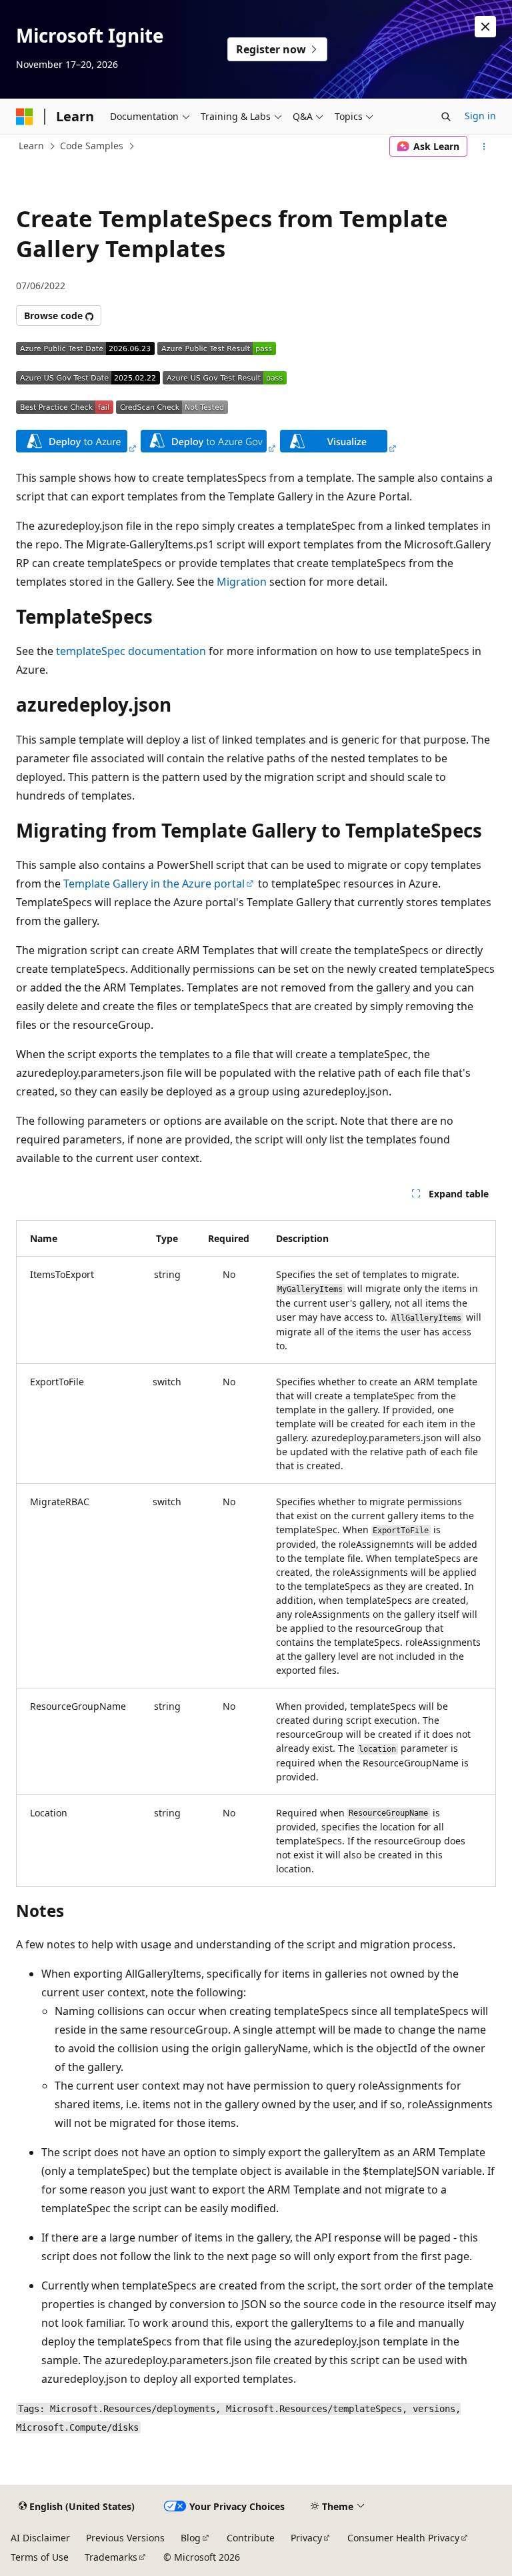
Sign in (480, 116)
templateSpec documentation (131, 651)
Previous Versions (125, 2538)
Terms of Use (40, 2557)
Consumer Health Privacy (403, 2538)
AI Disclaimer (40, 2538)
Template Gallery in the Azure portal (154, 884)
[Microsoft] (25, 117)
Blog (191, 2538)
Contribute (251, 2538)
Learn (31, 146)
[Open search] (446, 117)
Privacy (306, 2538)
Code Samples (92, 146)
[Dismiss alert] (485, 27)
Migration (242, 582)
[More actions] (484, 147)
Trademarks (111, 2557)
